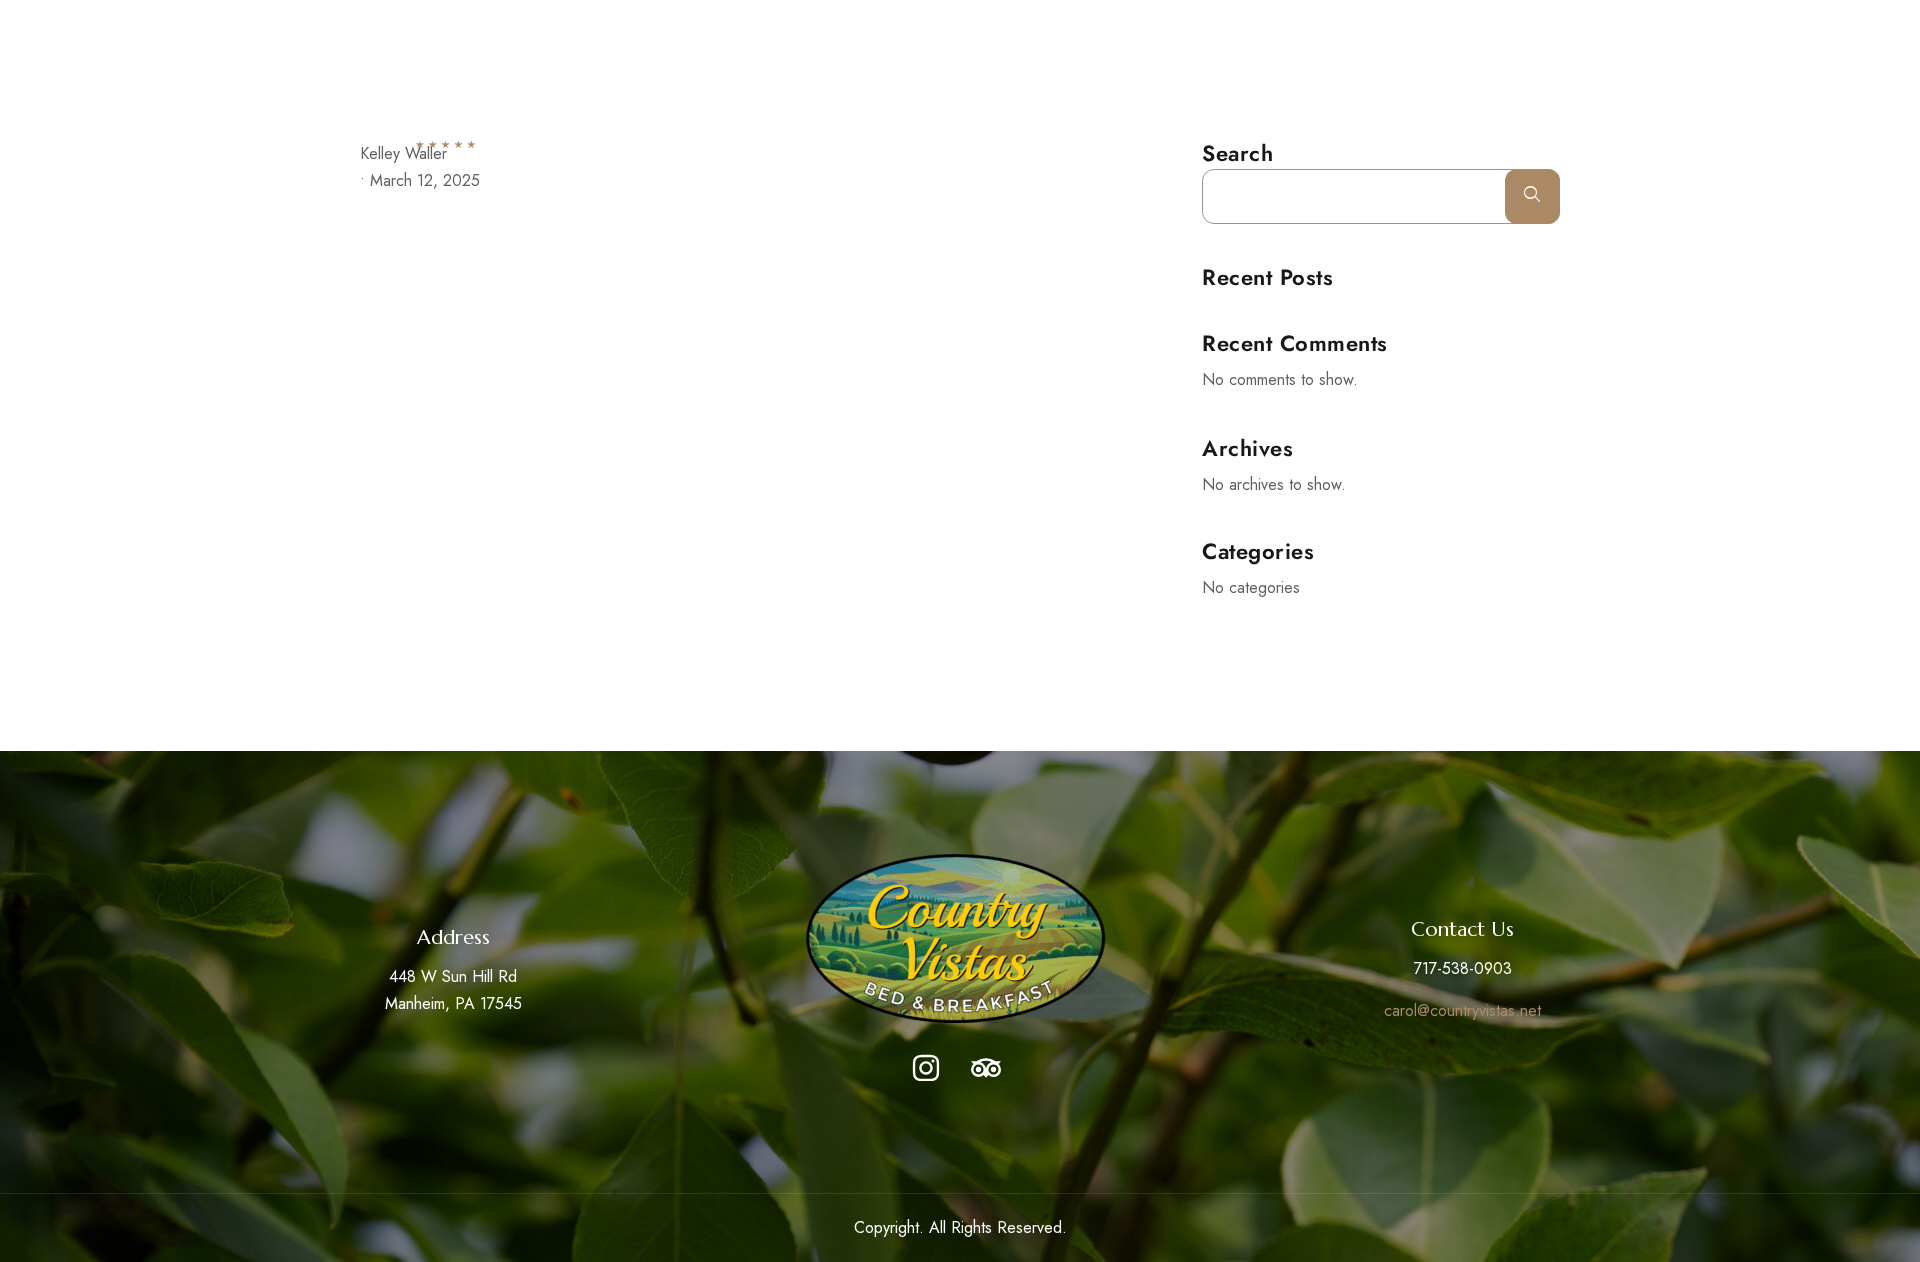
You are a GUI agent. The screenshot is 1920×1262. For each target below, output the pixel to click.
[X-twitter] (1433, 26)
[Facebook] (1396, 26)
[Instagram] (1544, 26)
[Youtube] (1470, 26)
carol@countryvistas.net (1462, 1010)
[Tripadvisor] (986, 1068)
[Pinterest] (1507, 26)
